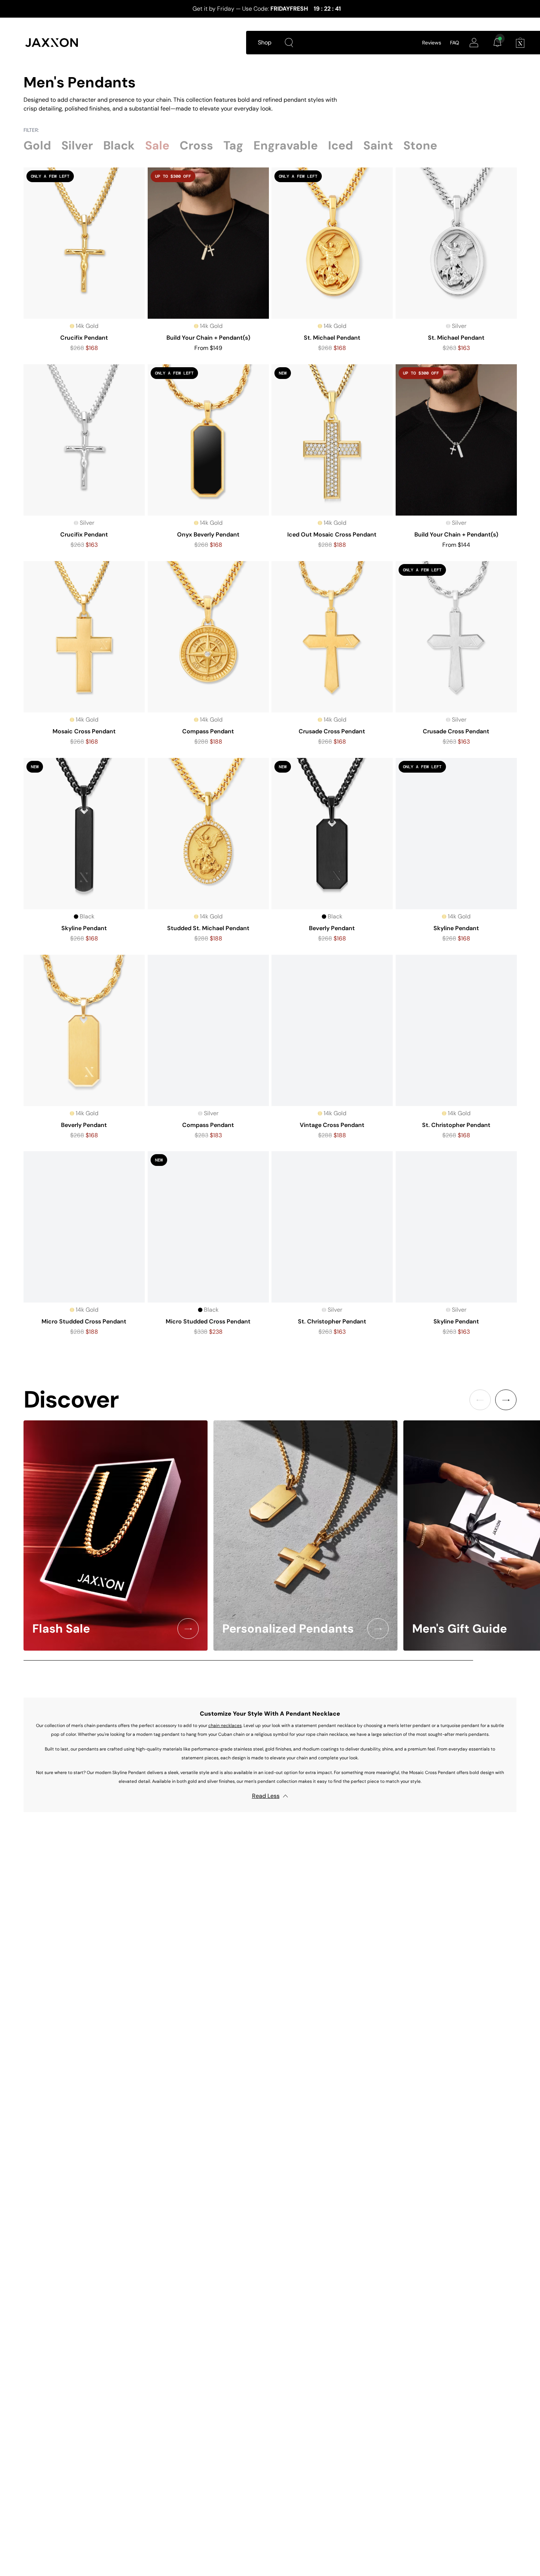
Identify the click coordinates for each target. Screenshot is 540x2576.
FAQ (455, 43)
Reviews (432, 43)
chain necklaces (225, 1726)
